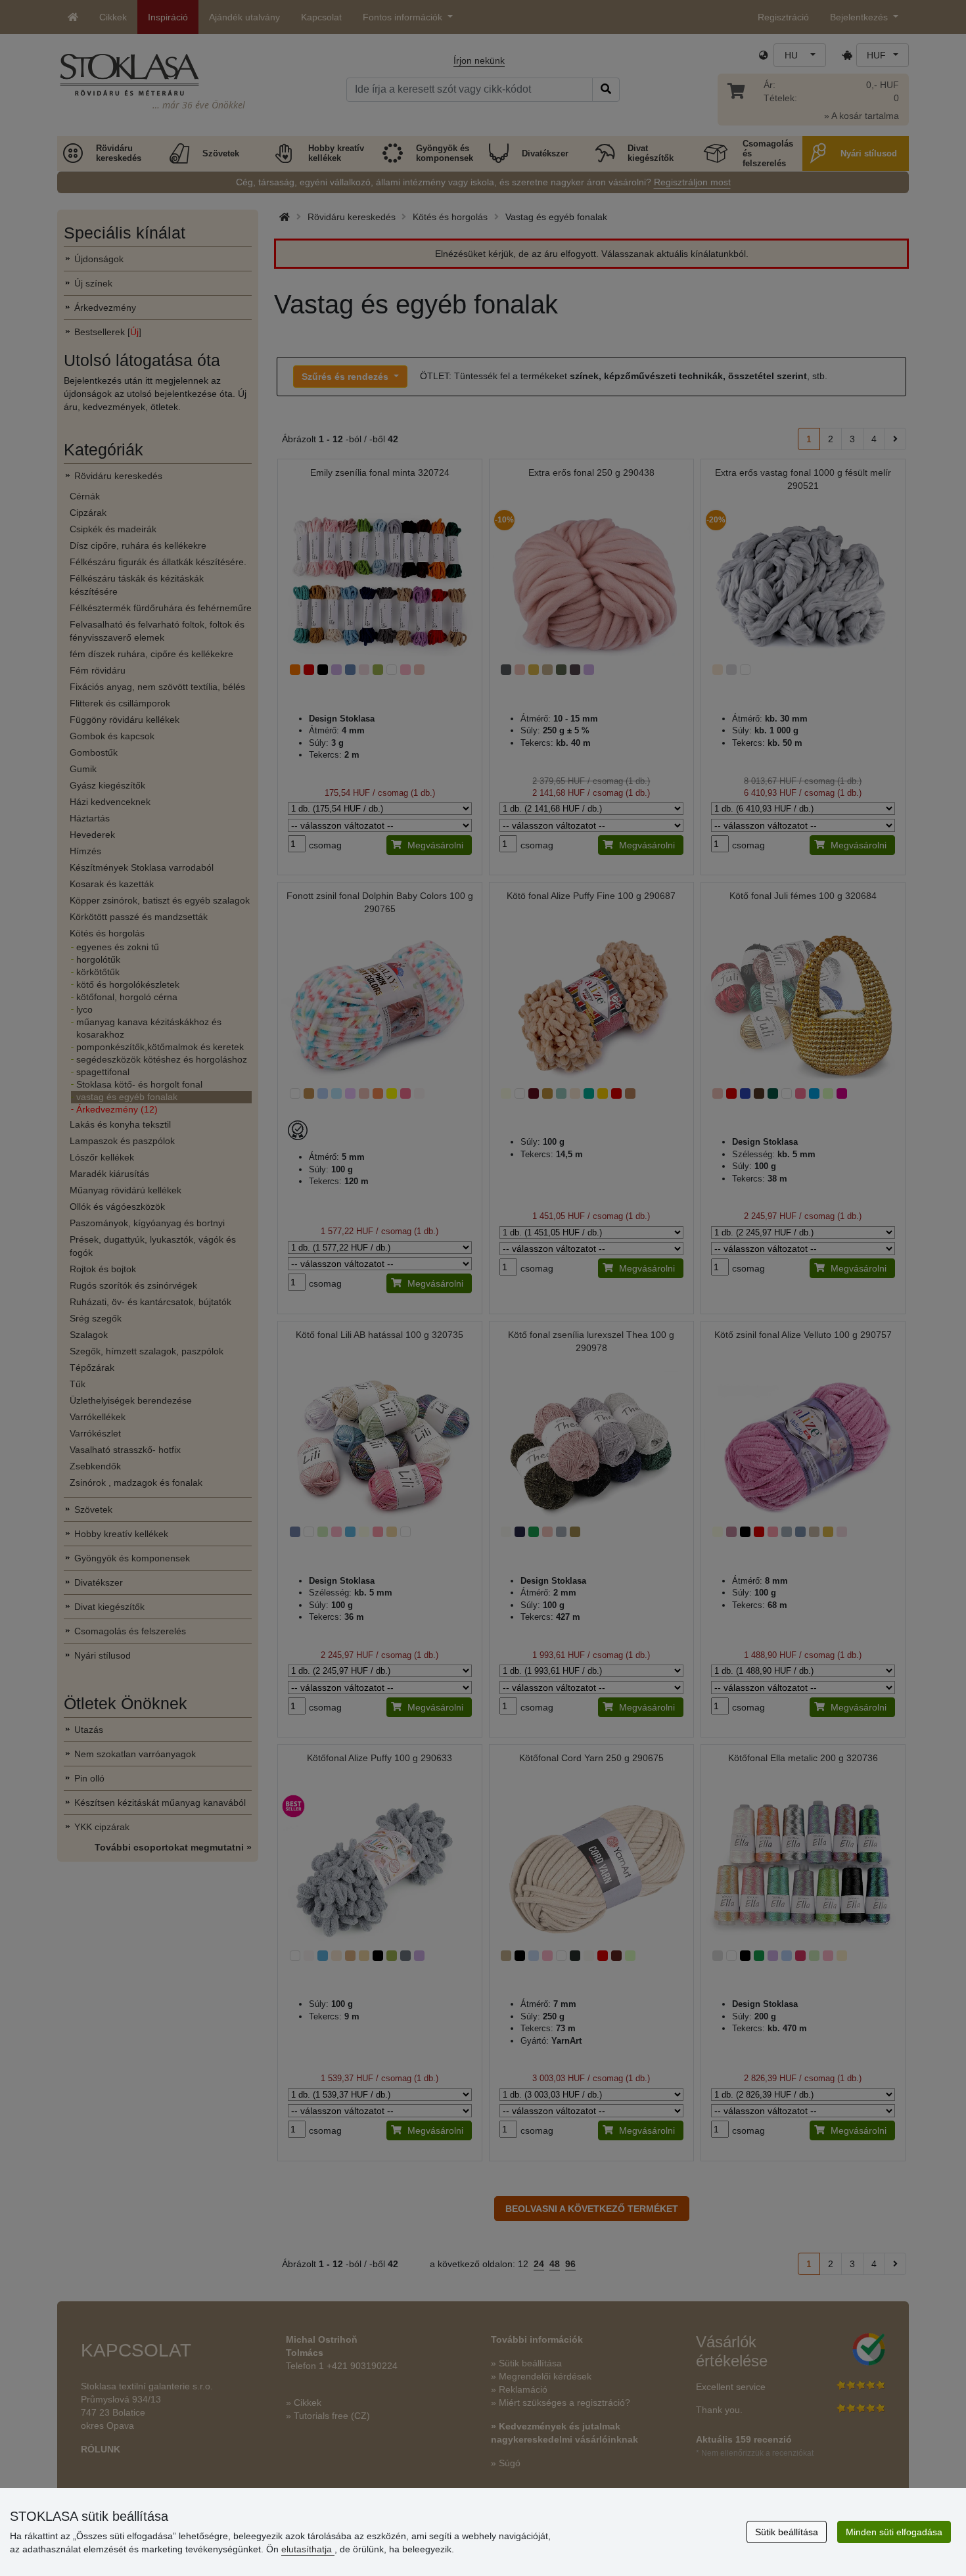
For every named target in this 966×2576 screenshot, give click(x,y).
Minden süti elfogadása (894, 2532)
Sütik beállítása (787, 2532)
